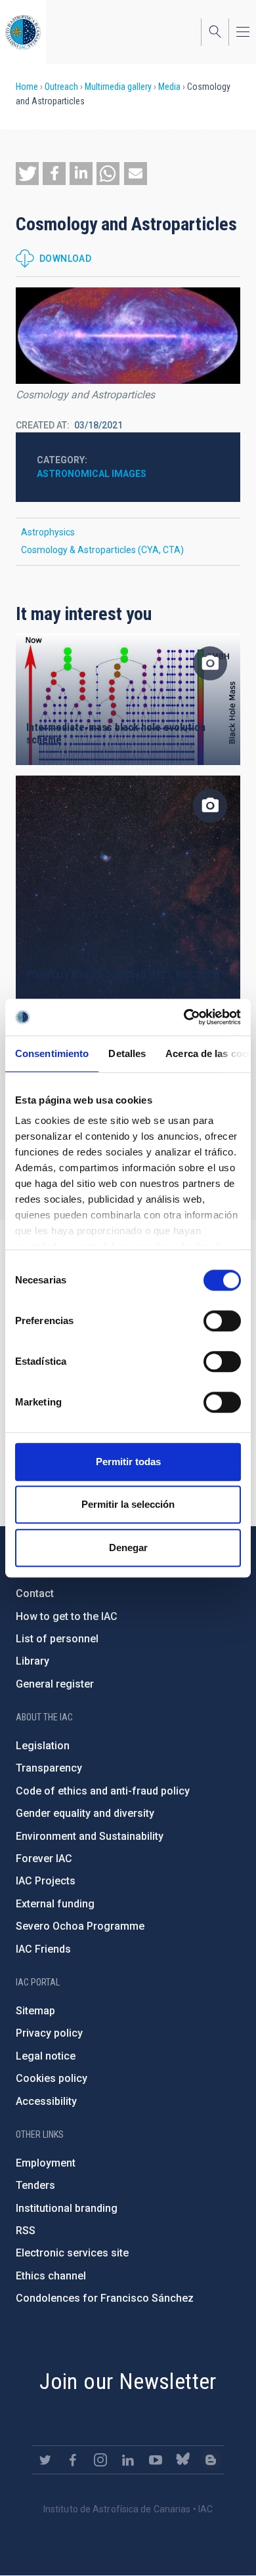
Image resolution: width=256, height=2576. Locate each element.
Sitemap (35, 2011)
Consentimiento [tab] (52, 1053)
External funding (55, 1904)
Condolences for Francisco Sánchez (105, 2298)
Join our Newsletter (128, 2381)
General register (55, 1684)
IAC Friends (43, 1949)
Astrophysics (48, 532)
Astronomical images (92, 474)
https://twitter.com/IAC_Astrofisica (45, 2460)
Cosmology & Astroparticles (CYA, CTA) (102, 550)
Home (27, 87)
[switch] (222, 1321)
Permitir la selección (128, 1504)
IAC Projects (46, 1881)
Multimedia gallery (118, 87)
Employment (46, 2163)
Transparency (49, 1768)
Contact (35, 1593)
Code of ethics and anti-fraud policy (103, 1791)
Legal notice (46, 2056)
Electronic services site (72, 2253)
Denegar (128, 1548)
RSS (26, 2231)
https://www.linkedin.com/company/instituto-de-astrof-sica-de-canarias (128, 2460)
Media (169, 87)
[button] (27, 174)
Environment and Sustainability (90, 1836)
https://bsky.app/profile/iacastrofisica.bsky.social (183, 2460)
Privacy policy (49, 2033)
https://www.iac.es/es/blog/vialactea (211, 2460)
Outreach (61, 87)
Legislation (43, 1746)
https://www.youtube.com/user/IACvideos (156, 2460)
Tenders (35, 2185)
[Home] (23, 32)
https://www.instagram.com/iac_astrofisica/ (100, 2460)
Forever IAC (44, 1859)
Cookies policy (52, 2078)
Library (32, 1661)
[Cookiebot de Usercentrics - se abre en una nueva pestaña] (184, 1017)
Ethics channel (51, 2276)
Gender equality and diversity (85, 1813)
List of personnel (57, 1639)
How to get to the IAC (67, 1616)
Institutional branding (67, 2208)
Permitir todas (128, 1462)
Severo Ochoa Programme (80, 1926)
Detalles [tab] (127, 1053)
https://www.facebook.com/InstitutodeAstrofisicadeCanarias (73, 2460)
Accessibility (46, 2101)
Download (65, 259)
